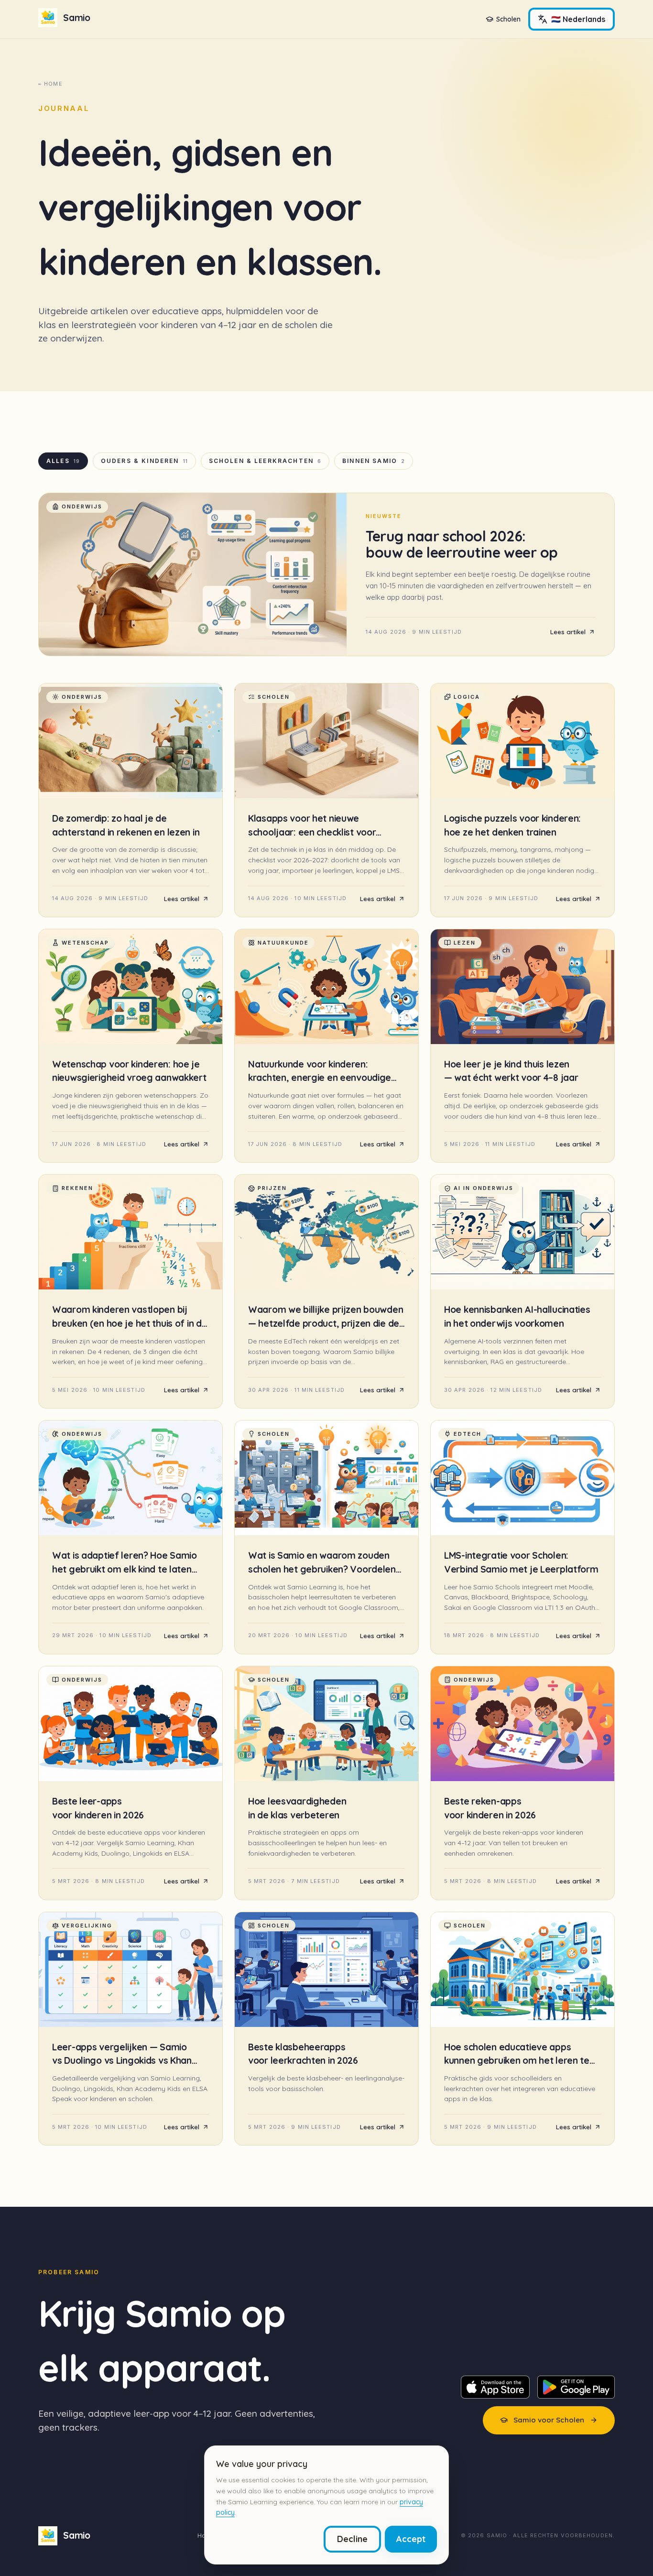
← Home (50, 84)
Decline (352, 2539)
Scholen (508, 19)
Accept (411, 2539)
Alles (63, 461)
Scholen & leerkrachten (265, 461)
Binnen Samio (374, 461)
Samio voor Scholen (549, 2420)
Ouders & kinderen (144, 461)
